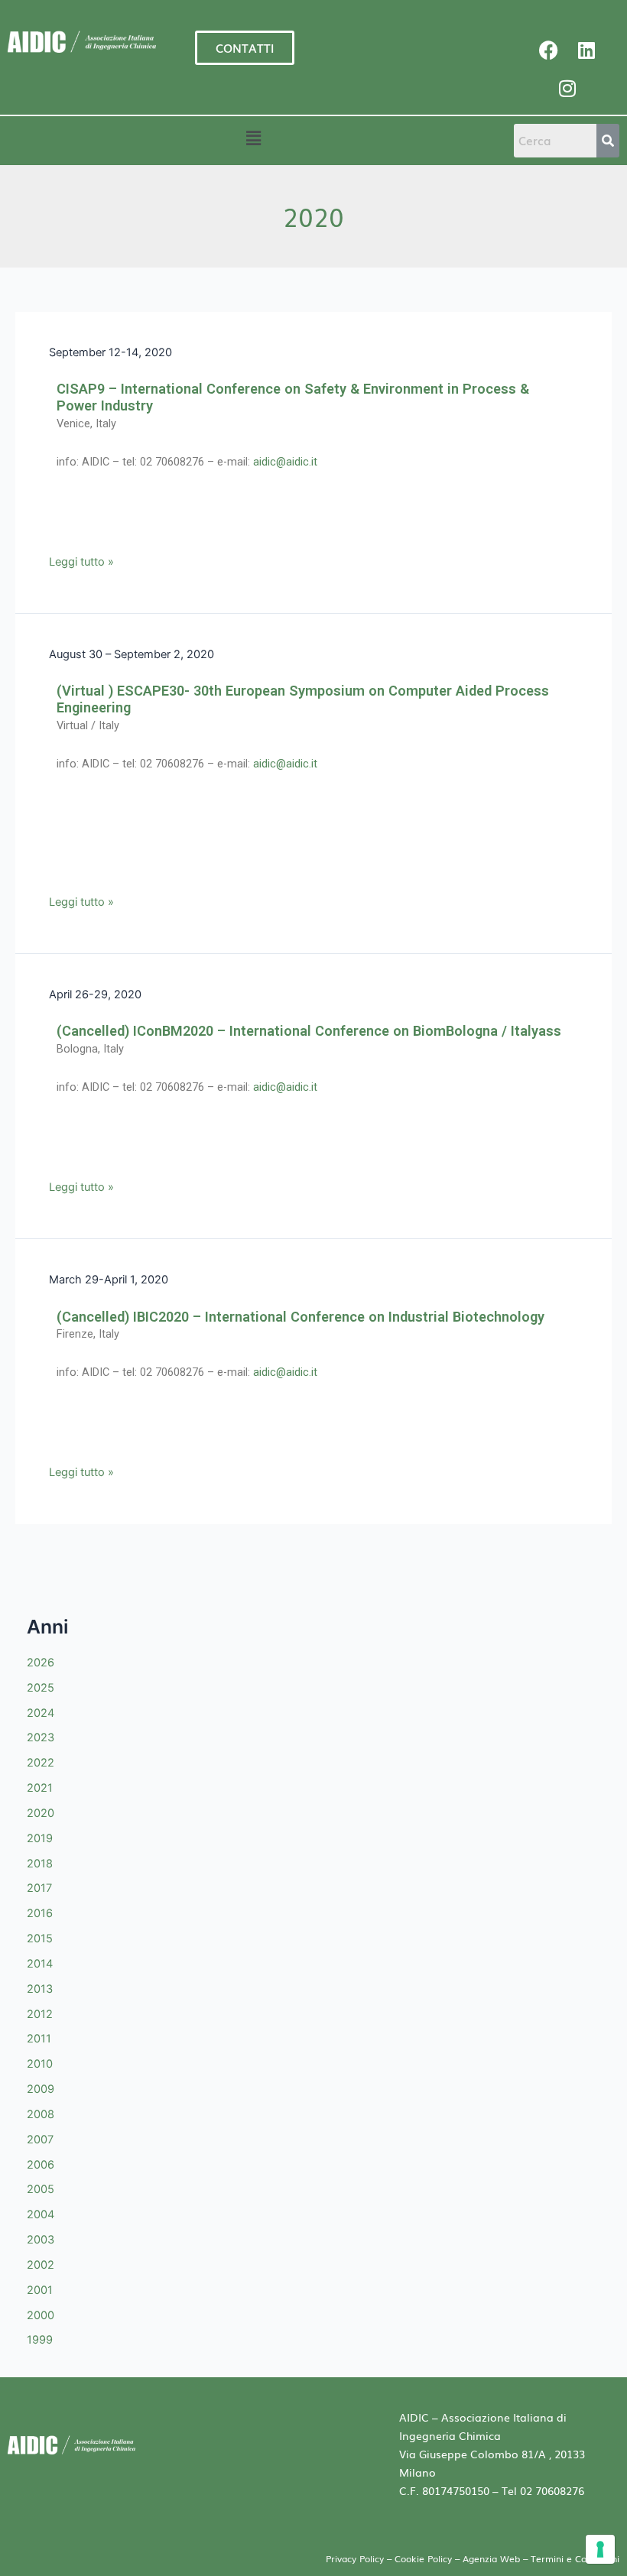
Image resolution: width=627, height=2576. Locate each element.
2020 (41, 1813)
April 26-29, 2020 (95, 994)
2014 (40, 1964)
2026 (41, 1663)
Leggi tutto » (81, 561)
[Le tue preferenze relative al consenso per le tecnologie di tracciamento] (600, 2549)
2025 (41, 1688)
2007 (40, 2140)
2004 (41, 2214)
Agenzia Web (493, 2558)
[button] (253, 138)
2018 (40, 1864)
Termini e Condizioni (575, 2558)
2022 (41, 1763)
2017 (39, 1888)
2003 (41, 2240)
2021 (40, 1788)
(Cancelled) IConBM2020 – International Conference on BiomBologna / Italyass (309, 1031)
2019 (40, 1838)
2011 (39, 2039)
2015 (40, 1938)
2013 (40, 1989)
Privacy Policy (355, 2558)
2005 (41, 2189)
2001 (40, 2290)
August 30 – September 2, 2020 (132, 654)
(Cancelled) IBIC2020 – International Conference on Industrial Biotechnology (301, 1317)
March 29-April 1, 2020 (109, 1280)
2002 (41, 2265)
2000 (41, 2315)
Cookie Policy (423, 2558)
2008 (41, 2114)
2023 (41, 1737)
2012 (40, 2014)
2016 (40, 1913)
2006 (41, 2165)
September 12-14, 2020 (110, 352)
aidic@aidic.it (285, 462)
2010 (40, 2064)
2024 (41, 1713)
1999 (40, 2340)
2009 (41, 2089)
